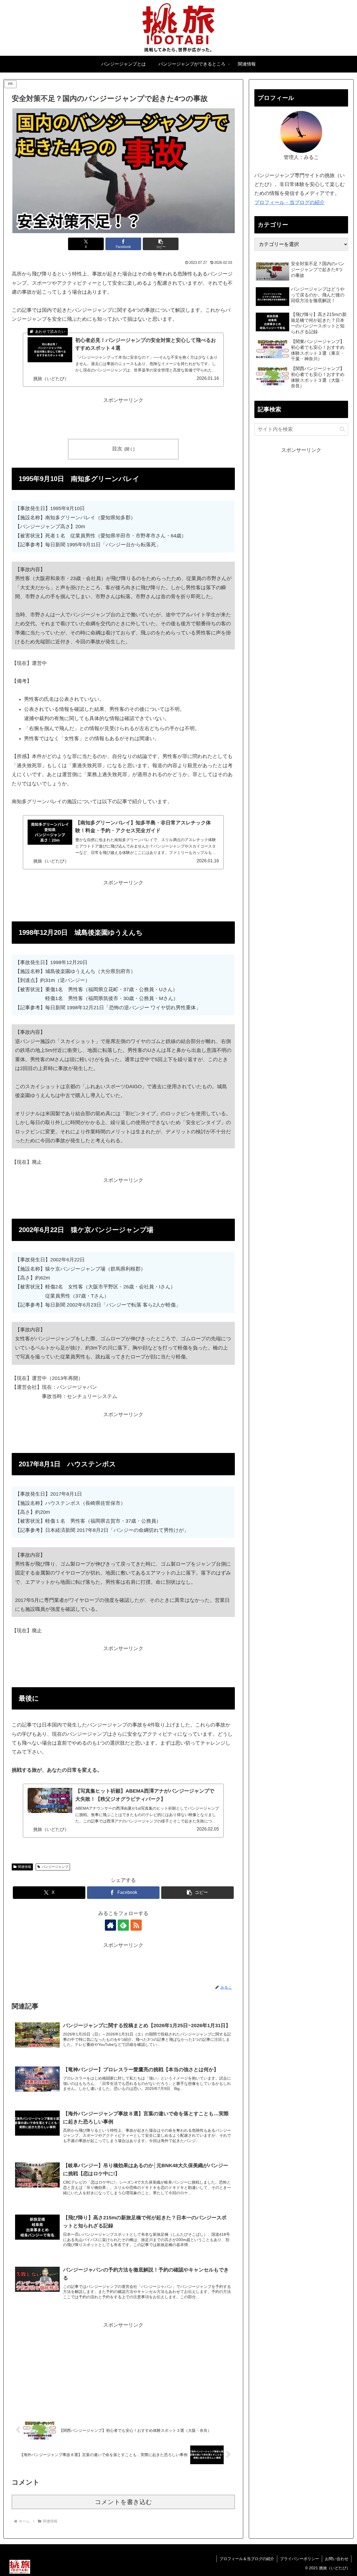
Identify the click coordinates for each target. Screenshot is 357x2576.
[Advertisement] (123, 417)
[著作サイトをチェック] (110, 1925)
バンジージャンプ (55, 1867)
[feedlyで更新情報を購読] (123, 1925)
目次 (117, 449)
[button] (161, 244)
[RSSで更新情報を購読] (136, 1925)
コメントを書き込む (123, 2502)
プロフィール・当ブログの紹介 (290, 202)
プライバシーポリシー (300, 2559)
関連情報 (25, 1867)
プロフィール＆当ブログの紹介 (247, 2559)
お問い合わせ (337, 2559)
